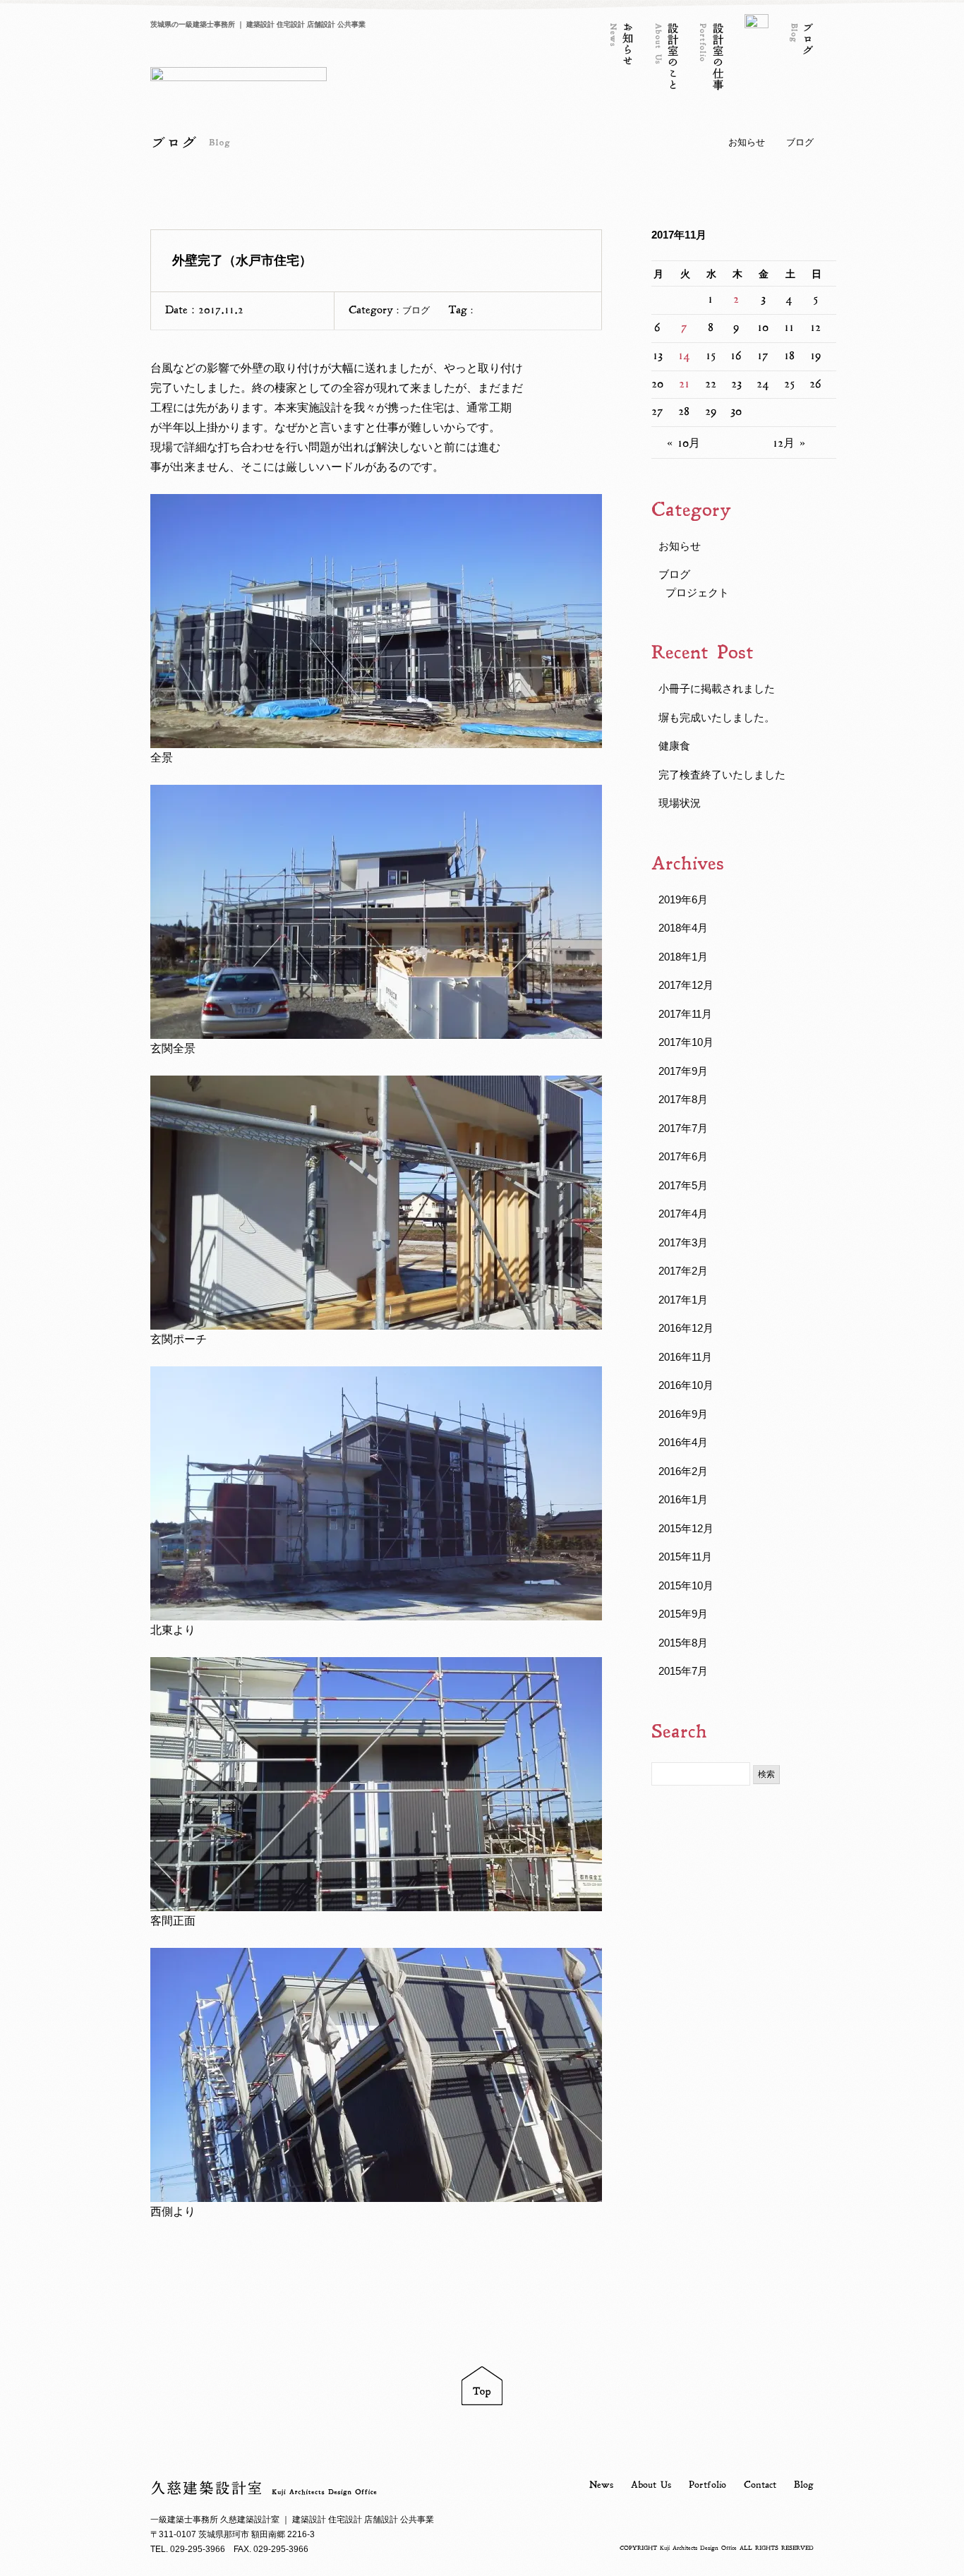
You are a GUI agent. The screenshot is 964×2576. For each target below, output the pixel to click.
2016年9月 (683, 1414)
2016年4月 (683, 1442)
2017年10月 (686, 1042)
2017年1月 (683, 1300)
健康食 (674, 746)
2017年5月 (683, 1185)
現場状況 (680, 803)
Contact (760, 2485)
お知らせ (747, 142)
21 (684, 384)
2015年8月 (683, 1643)
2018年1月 (683, 957)
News (601, 2485)
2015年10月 (686, 1585)
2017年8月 (683, 1099)
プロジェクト (697, 592)
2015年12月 (686, 1528)
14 (684, 356)
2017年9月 (683, 1071)
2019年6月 (683, 899)
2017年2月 (683, 1271)
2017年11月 (685, 1014)
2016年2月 (683, 1471)
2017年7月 (683, 1128)
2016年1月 (683, 1499)
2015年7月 (683, 1671)
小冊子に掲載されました (717, 688)
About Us (651, 2485)
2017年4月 (683, 1214)
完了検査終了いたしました (722, 775)
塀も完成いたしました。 (717, 717)
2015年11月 (685, 1557)
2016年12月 (686, 1328)
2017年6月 (683, 1156)
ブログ (800, 142)
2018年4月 (683, 928)
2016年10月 (686, 1385)
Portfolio (707, 2485)
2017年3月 (683, 1242)
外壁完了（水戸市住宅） (242, 260)
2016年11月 (685, 1357)
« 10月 (683, 443)
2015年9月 (683, 1614)
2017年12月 (686, 985)
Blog (804, 2485)
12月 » (789, 443)
